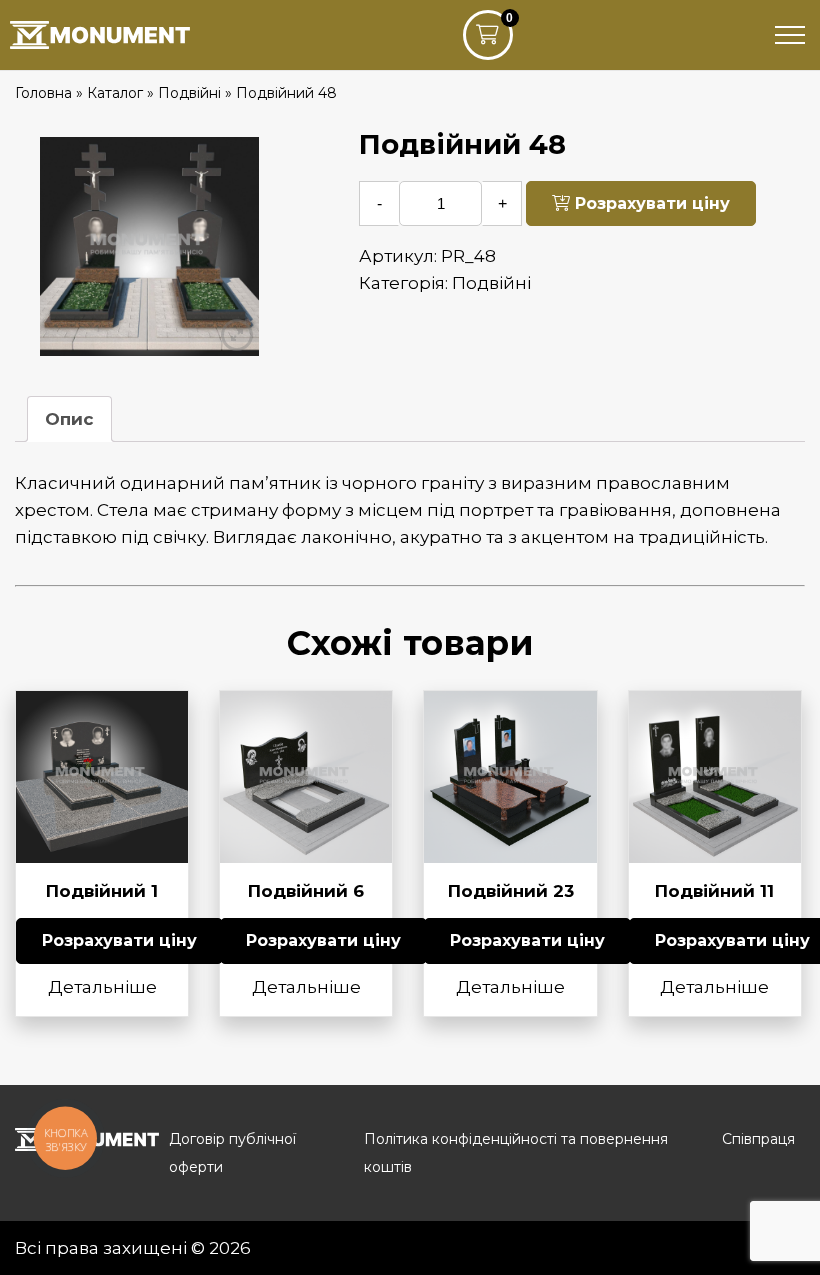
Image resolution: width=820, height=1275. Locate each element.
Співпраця (758, 1139)
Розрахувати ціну (650, 203)
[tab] (69, 419)
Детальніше (102, 987)
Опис (69, 419)
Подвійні (491, 283)
